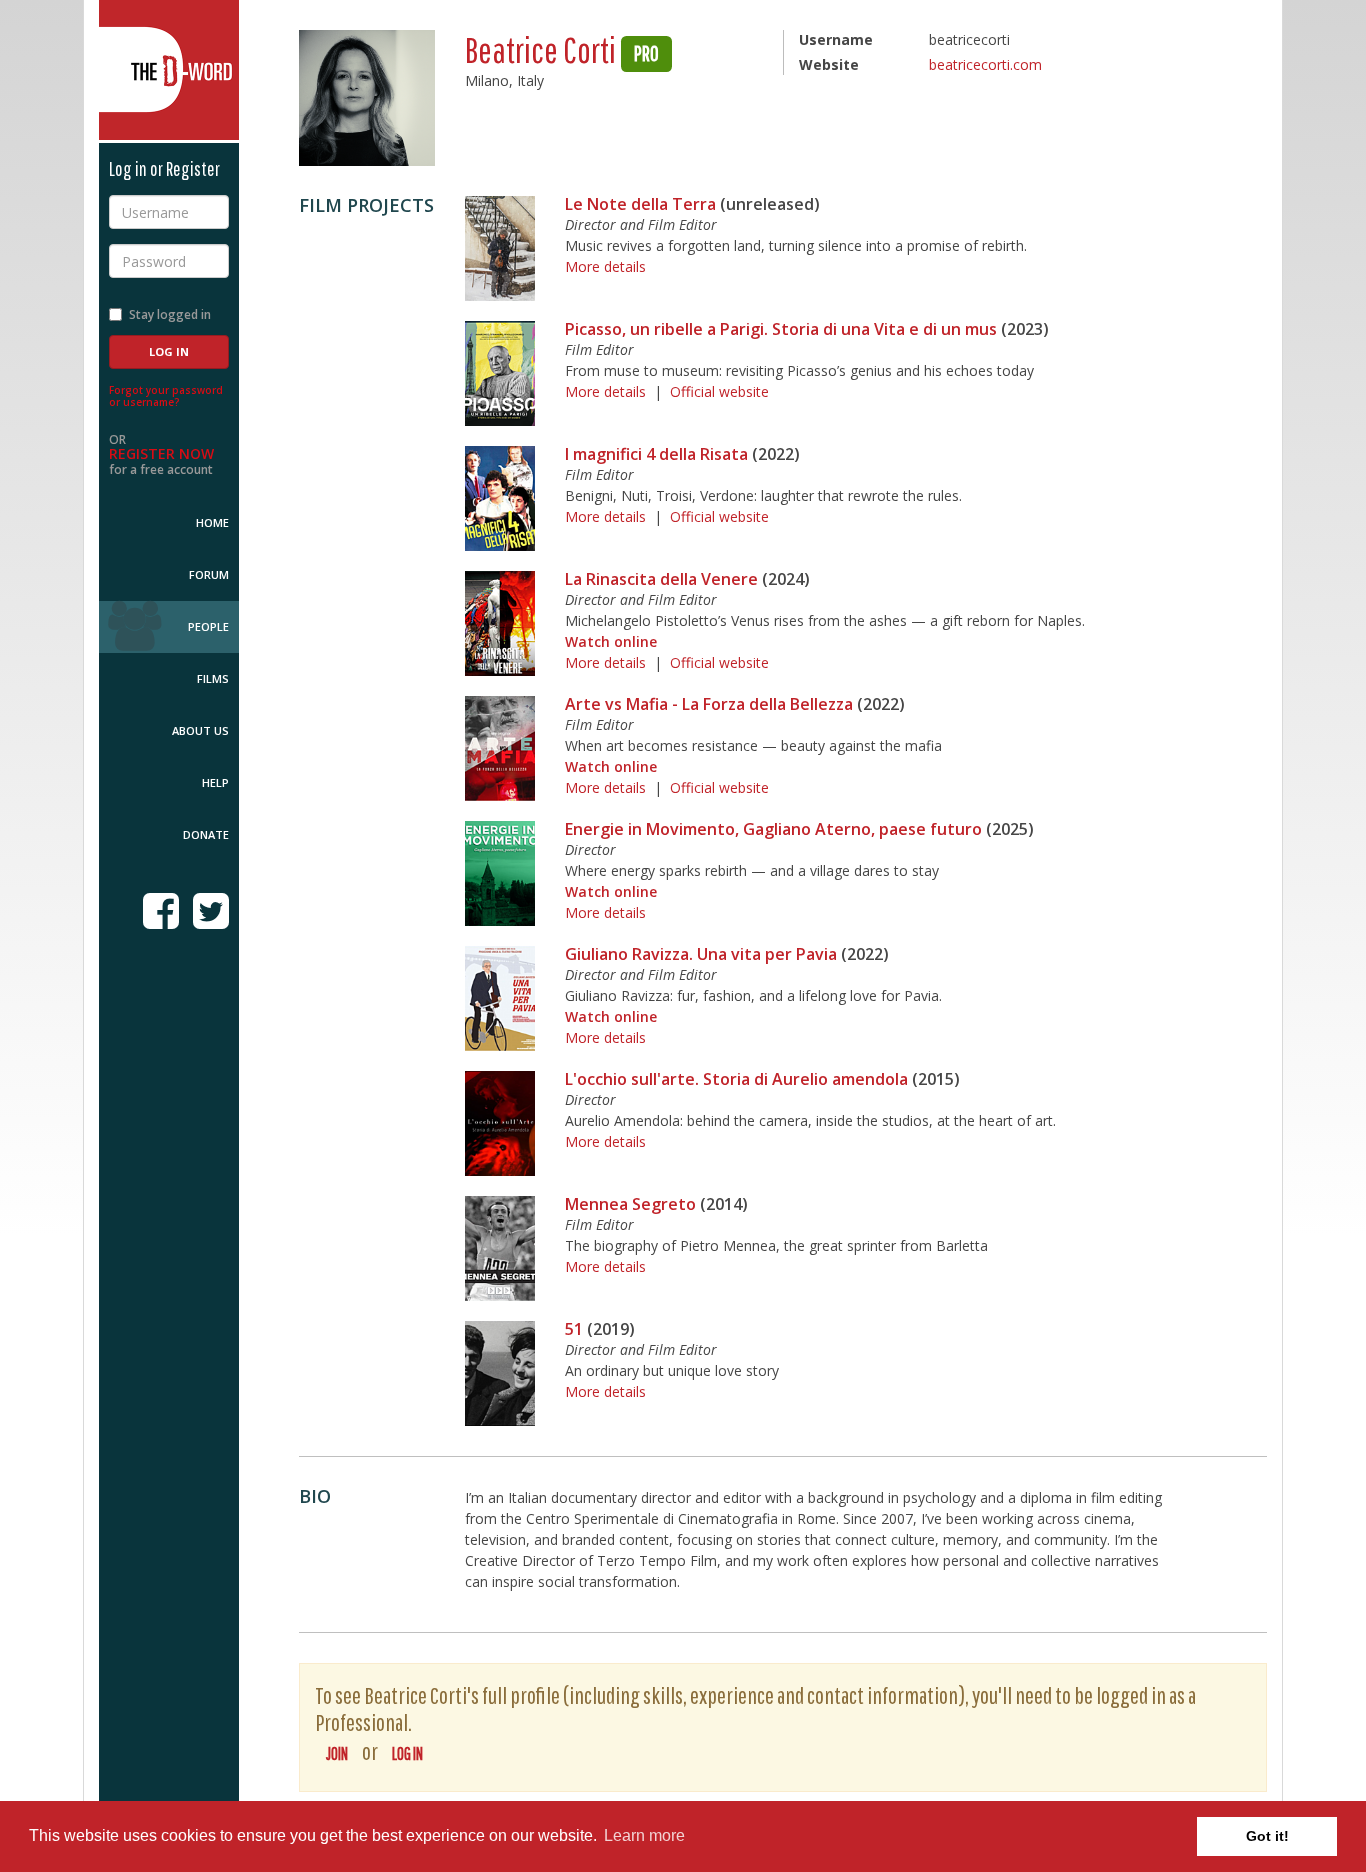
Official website (719, 391)
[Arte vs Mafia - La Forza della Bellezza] (500, 748)
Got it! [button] (1267, 1836)
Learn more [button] (644, 1835)
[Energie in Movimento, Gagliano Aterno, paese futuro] (500, 873)
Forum (209, 574)
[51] (500, 1373)
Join (337, 1753)
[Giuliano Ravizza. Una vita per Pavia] (500, 998)
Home (212, 522)
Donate (206, 834)
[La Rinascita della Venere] (500, 623)
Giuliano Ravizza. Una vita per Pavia (701, 954)
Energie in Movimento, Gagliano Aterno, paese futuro (773, 829)
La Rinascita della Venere (661, 579)
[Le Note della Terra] (500, 248)
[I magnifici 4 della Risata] (500, 498)
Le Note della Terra (640, 204)
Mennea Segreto (630, 1204)
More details (605, 266)
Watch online (611, 641)
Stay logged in (170, 314)
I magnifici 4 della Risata (656, 454)
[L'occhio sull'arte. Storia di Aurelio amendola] (500, 1123)
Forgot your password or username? (166, 396)
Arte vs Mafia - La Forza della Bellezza (709, 704)
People (208, 626)
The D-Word (169, 70)
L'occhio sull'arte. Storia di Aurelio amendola (736, 1079)
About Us (200, 730)
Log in (407, 1753)
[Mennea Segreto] (500, 1248)
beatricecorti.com (985, 64)
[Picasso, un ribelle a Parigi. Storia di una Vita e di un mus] (500, 373)
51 (574, 1329)
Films (213, 678)
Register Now (161, 453)
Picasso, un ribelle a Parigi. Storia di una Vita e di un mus (781, 329)
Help (215, 782)
